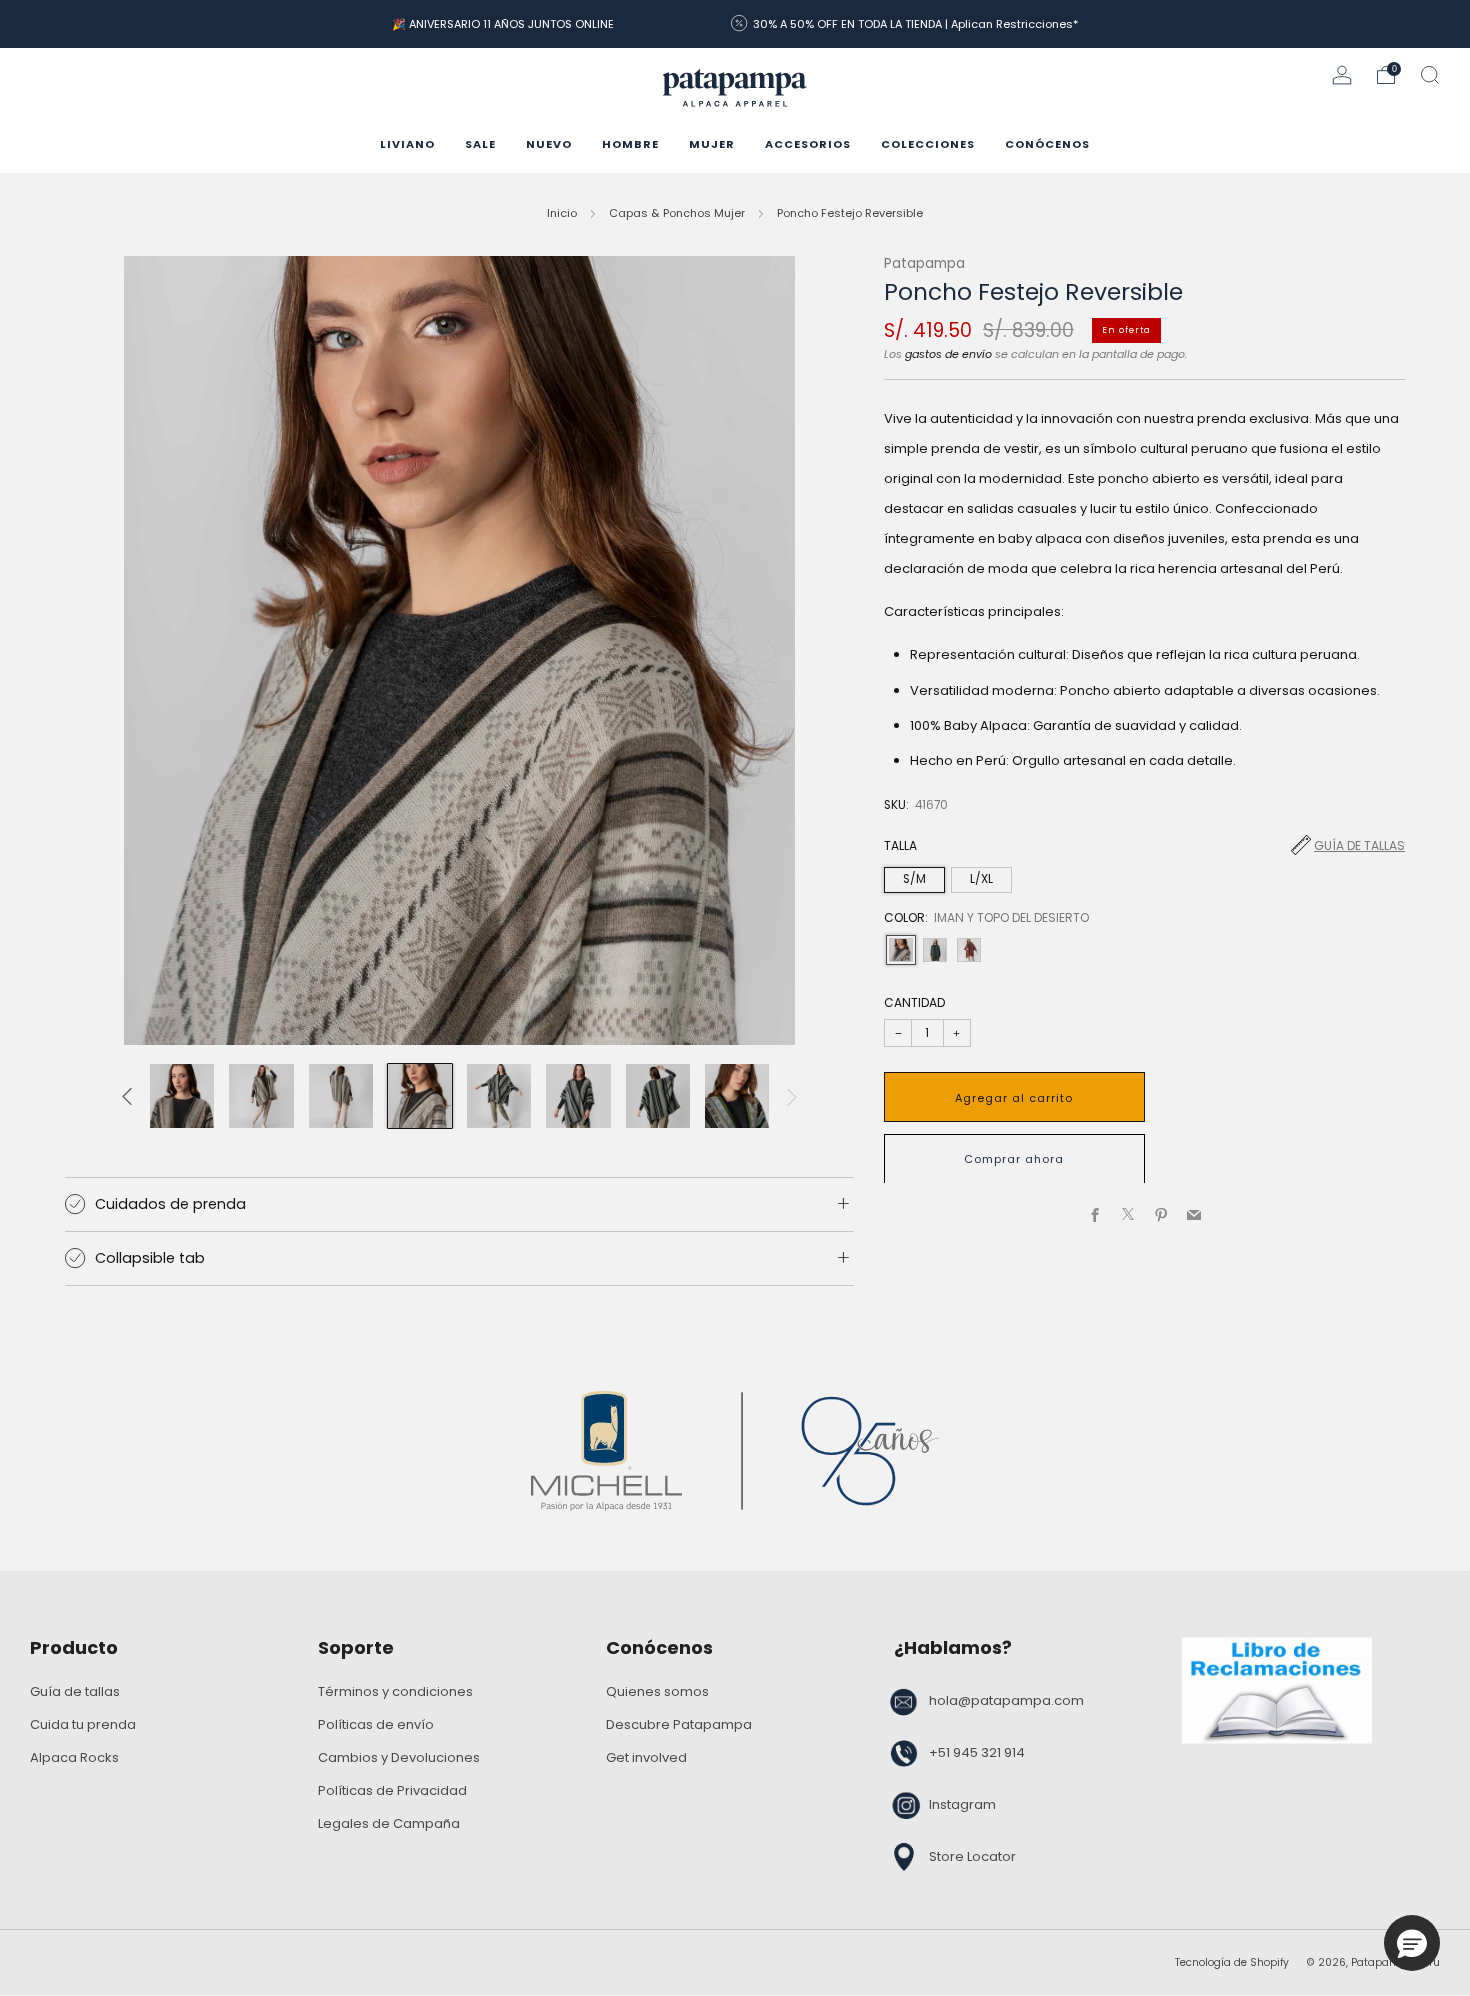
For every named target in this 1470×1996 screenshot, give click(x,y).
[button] (1412, 1943)
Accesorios (808, 144)
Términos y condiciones (395, 1691)
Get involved (646, 1757)
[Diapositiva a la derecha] (792, 1095)
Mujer (712, 144)
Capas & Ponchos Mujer (677, 213)
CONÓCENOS (1047, 144)
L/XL (981, 878)
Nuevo (549, 144)
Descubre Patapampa (679, 1724)
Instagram (962, 1804)
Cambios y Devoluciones (399, 1757)
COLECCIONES (928, 144)
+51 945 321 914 (977, 1752)
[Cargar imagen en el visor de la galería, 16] (737, 1096)
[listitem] (503, 24)
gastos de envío (948, 353)
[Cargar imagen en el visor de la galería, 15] (658, 1096)
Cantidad (914, 1002)
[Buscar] (1430, 75)
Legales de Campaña (389, 1823)
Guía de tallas (1359, 845)
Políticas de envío (376, 1724)
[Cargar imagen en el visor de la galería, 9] (182, 1096)
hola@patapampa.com (1006, 1700)
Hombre (630, 144)
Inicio (562, 213)
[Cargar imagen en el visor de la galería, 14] (578, 1096)
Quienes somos (657, 1691)
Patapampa (924, 263)
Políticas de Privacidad (392, 1790)
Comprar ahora (1014, 1158)
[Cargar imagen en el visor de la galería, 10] (261, 1096)
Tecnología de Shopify (1232, 1962)
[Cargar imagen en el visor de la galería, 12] (420, 1096)
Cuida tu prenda (83, 1724)
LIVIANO (407, 144)
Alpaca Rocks (74, 1757)
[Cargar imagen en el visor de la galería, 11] (341, 1096)
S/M (914, 878)
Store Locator (972, 1856)
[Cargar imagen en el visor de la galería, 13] (499, 1096)
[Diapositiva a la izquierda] (127, 1095)
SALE (480, 144)
